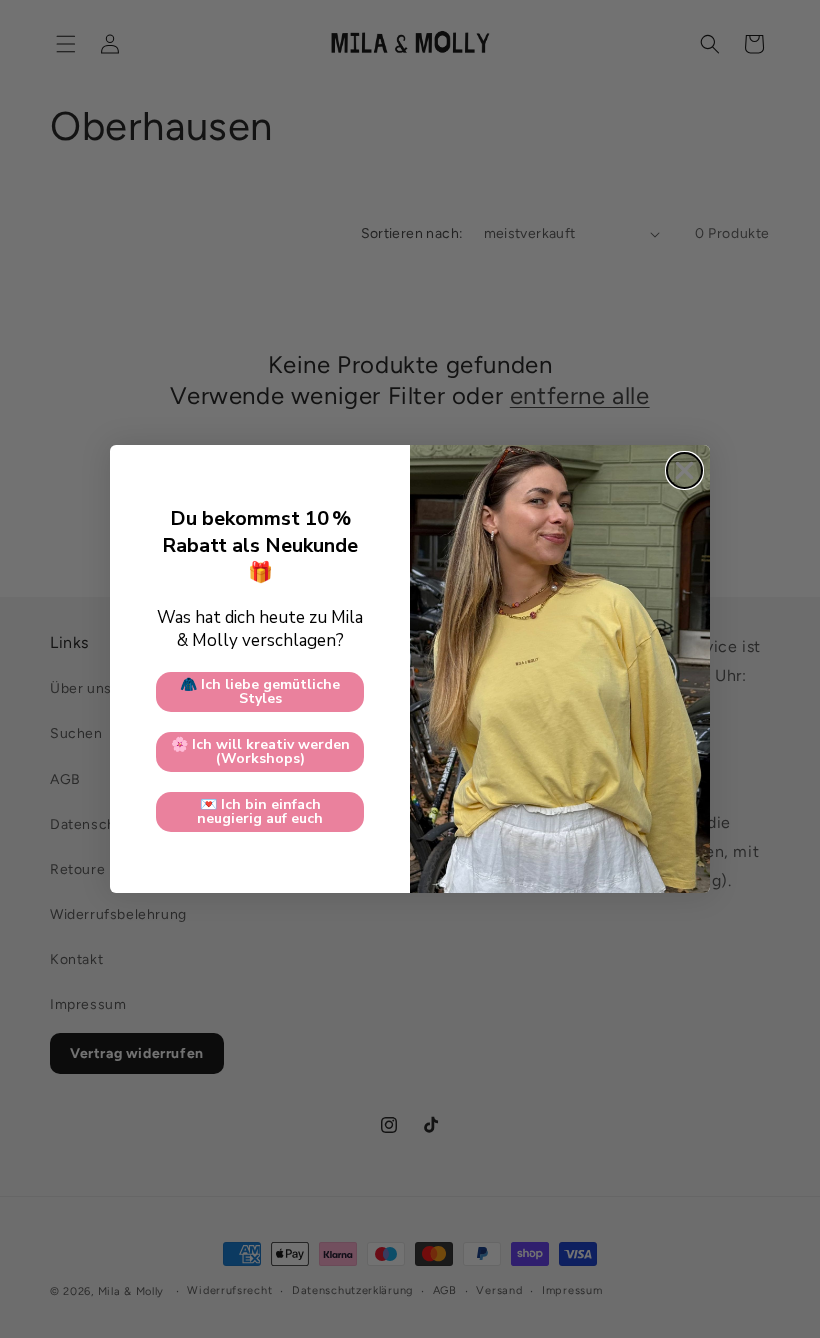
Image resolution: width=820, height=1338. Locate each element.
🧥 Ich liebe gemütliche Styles (260, 691)
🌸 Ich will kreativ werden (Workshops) (260, 751)
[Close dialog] (684, 470)
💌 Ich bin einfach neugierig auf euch (260, 811)
